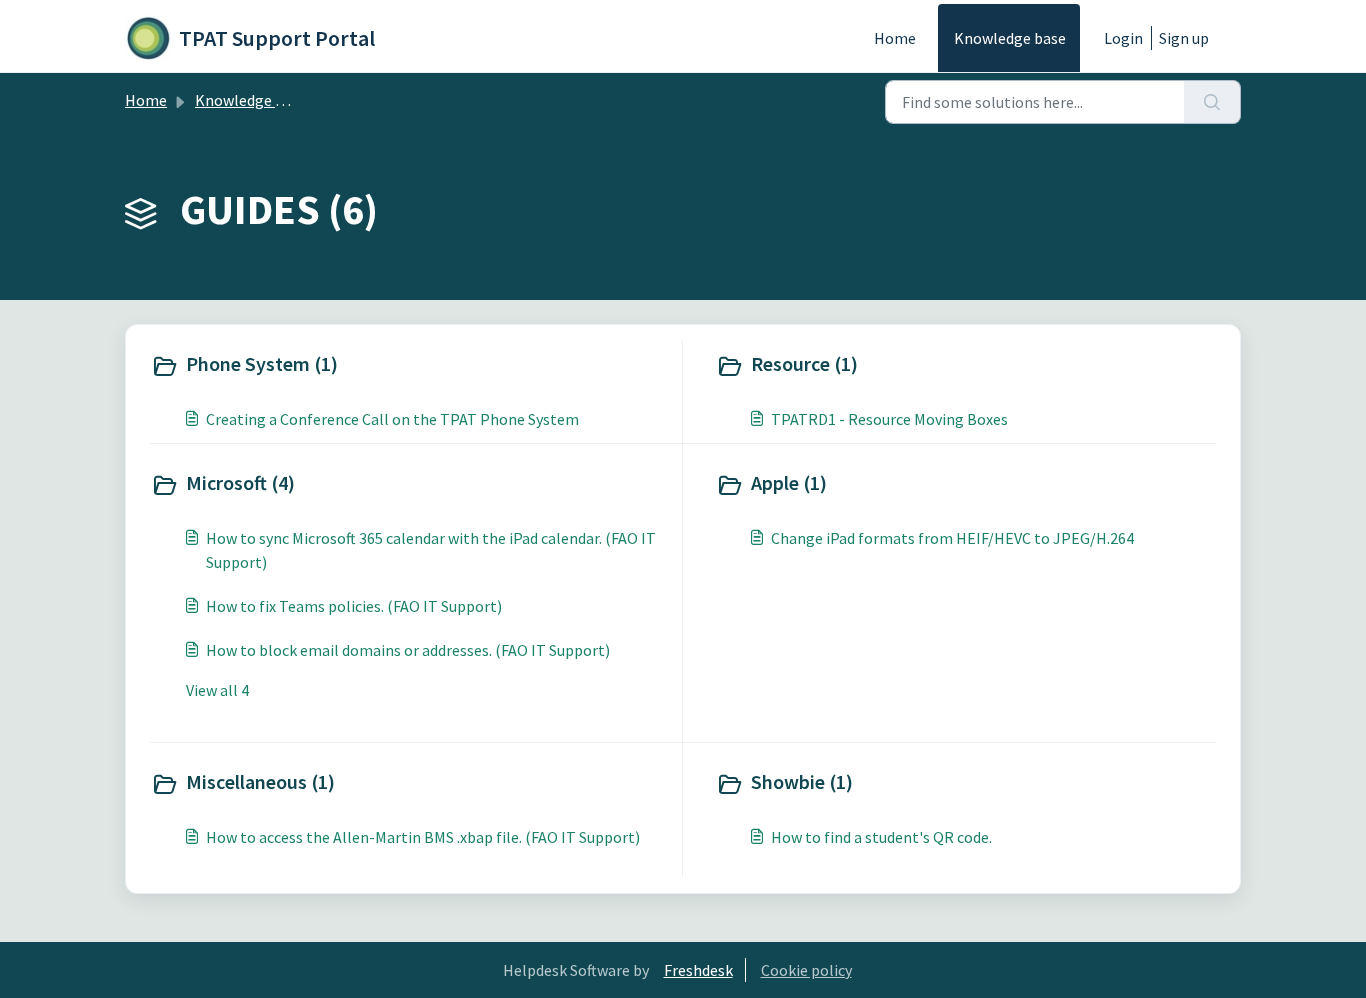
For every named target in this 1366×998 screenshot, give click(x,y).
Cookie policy (806, 970)
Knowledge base (1010, 38)
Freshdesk (698, 970)
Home (895, 38)
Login (1123, 38)
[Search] (1212, 102)
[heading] (412, 366)
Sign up (1184, 38)
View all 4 (217, 690)
